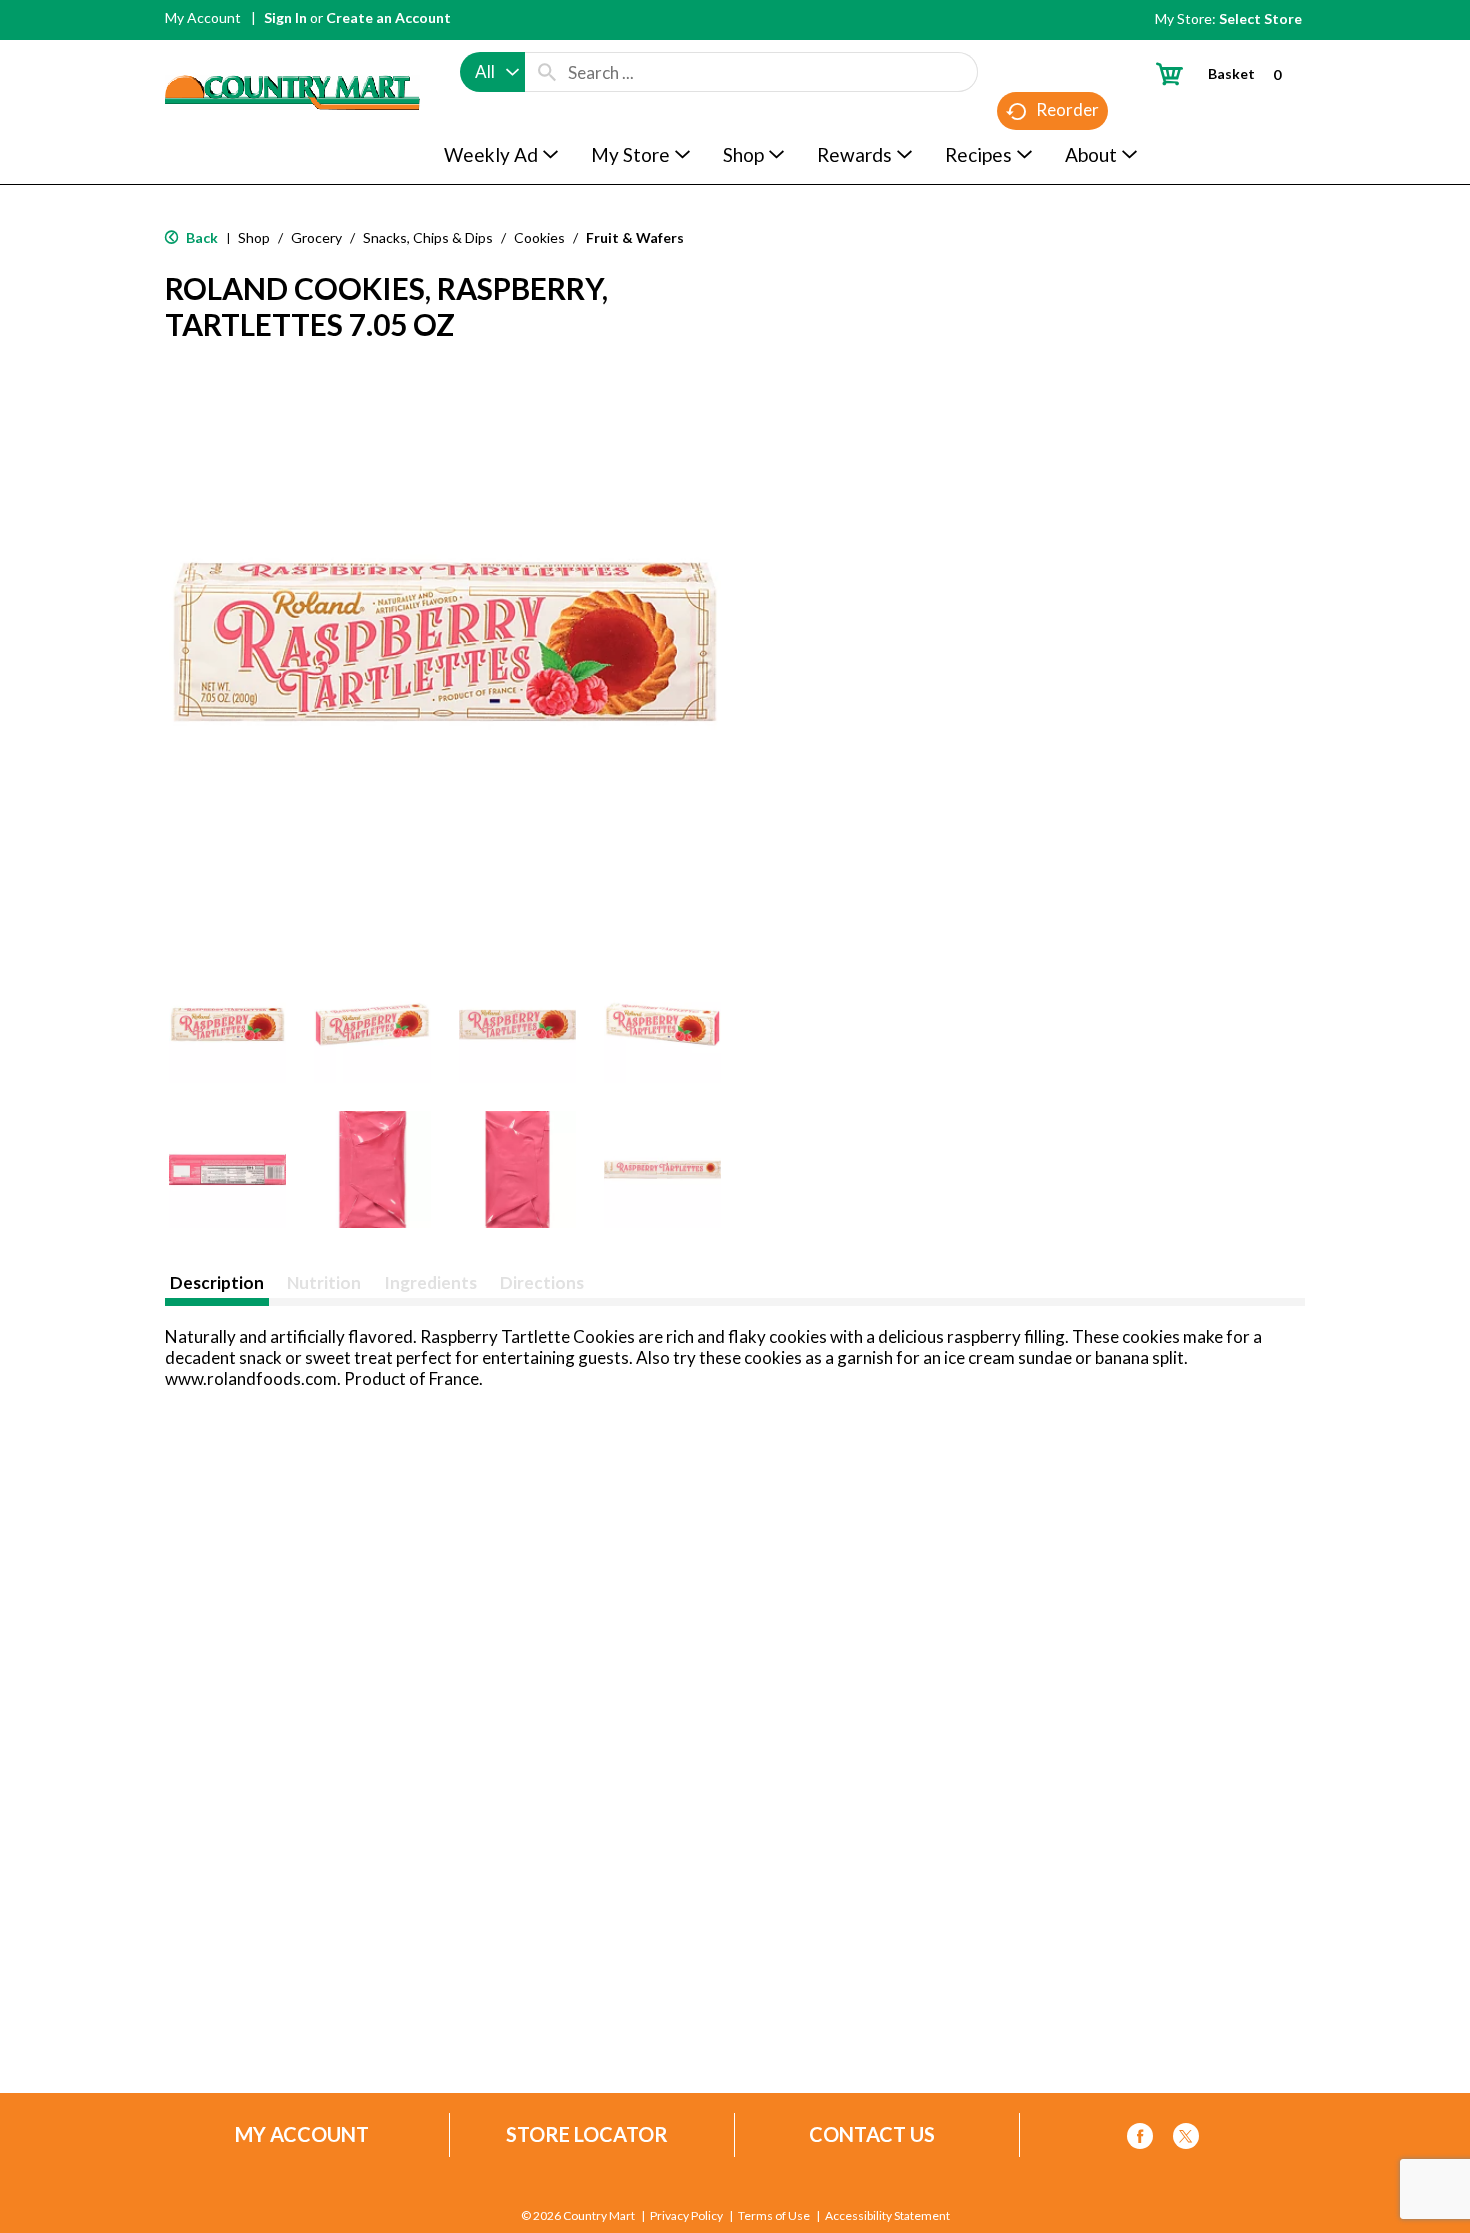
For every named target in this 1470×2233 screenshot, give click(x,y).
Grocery (316, 237)
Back (200, 237)
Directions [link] (542, 1282)
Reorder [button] (1067, 109)
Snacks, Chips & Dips (428, 237)
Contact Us (872, 2134)
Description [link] (217, 1282)
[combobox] (492, 72)
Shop (254, 237)
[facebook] (1140, 2139)
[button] (227, 1024)
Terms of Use (774, 2216)
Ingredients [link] (430, 1282)
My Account (203, 17)
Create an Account (388, 17)
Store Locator (587, 2134)
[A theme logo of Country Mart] (292, 55)
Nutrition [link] (324, 1282)
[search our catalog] (547, 72)
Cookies (539, 237)
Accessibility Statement (887, 2216)
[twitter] (1186, 2139)
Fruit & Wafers (635, 237)
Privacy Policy (686, 2216)
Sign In (285, 17)
